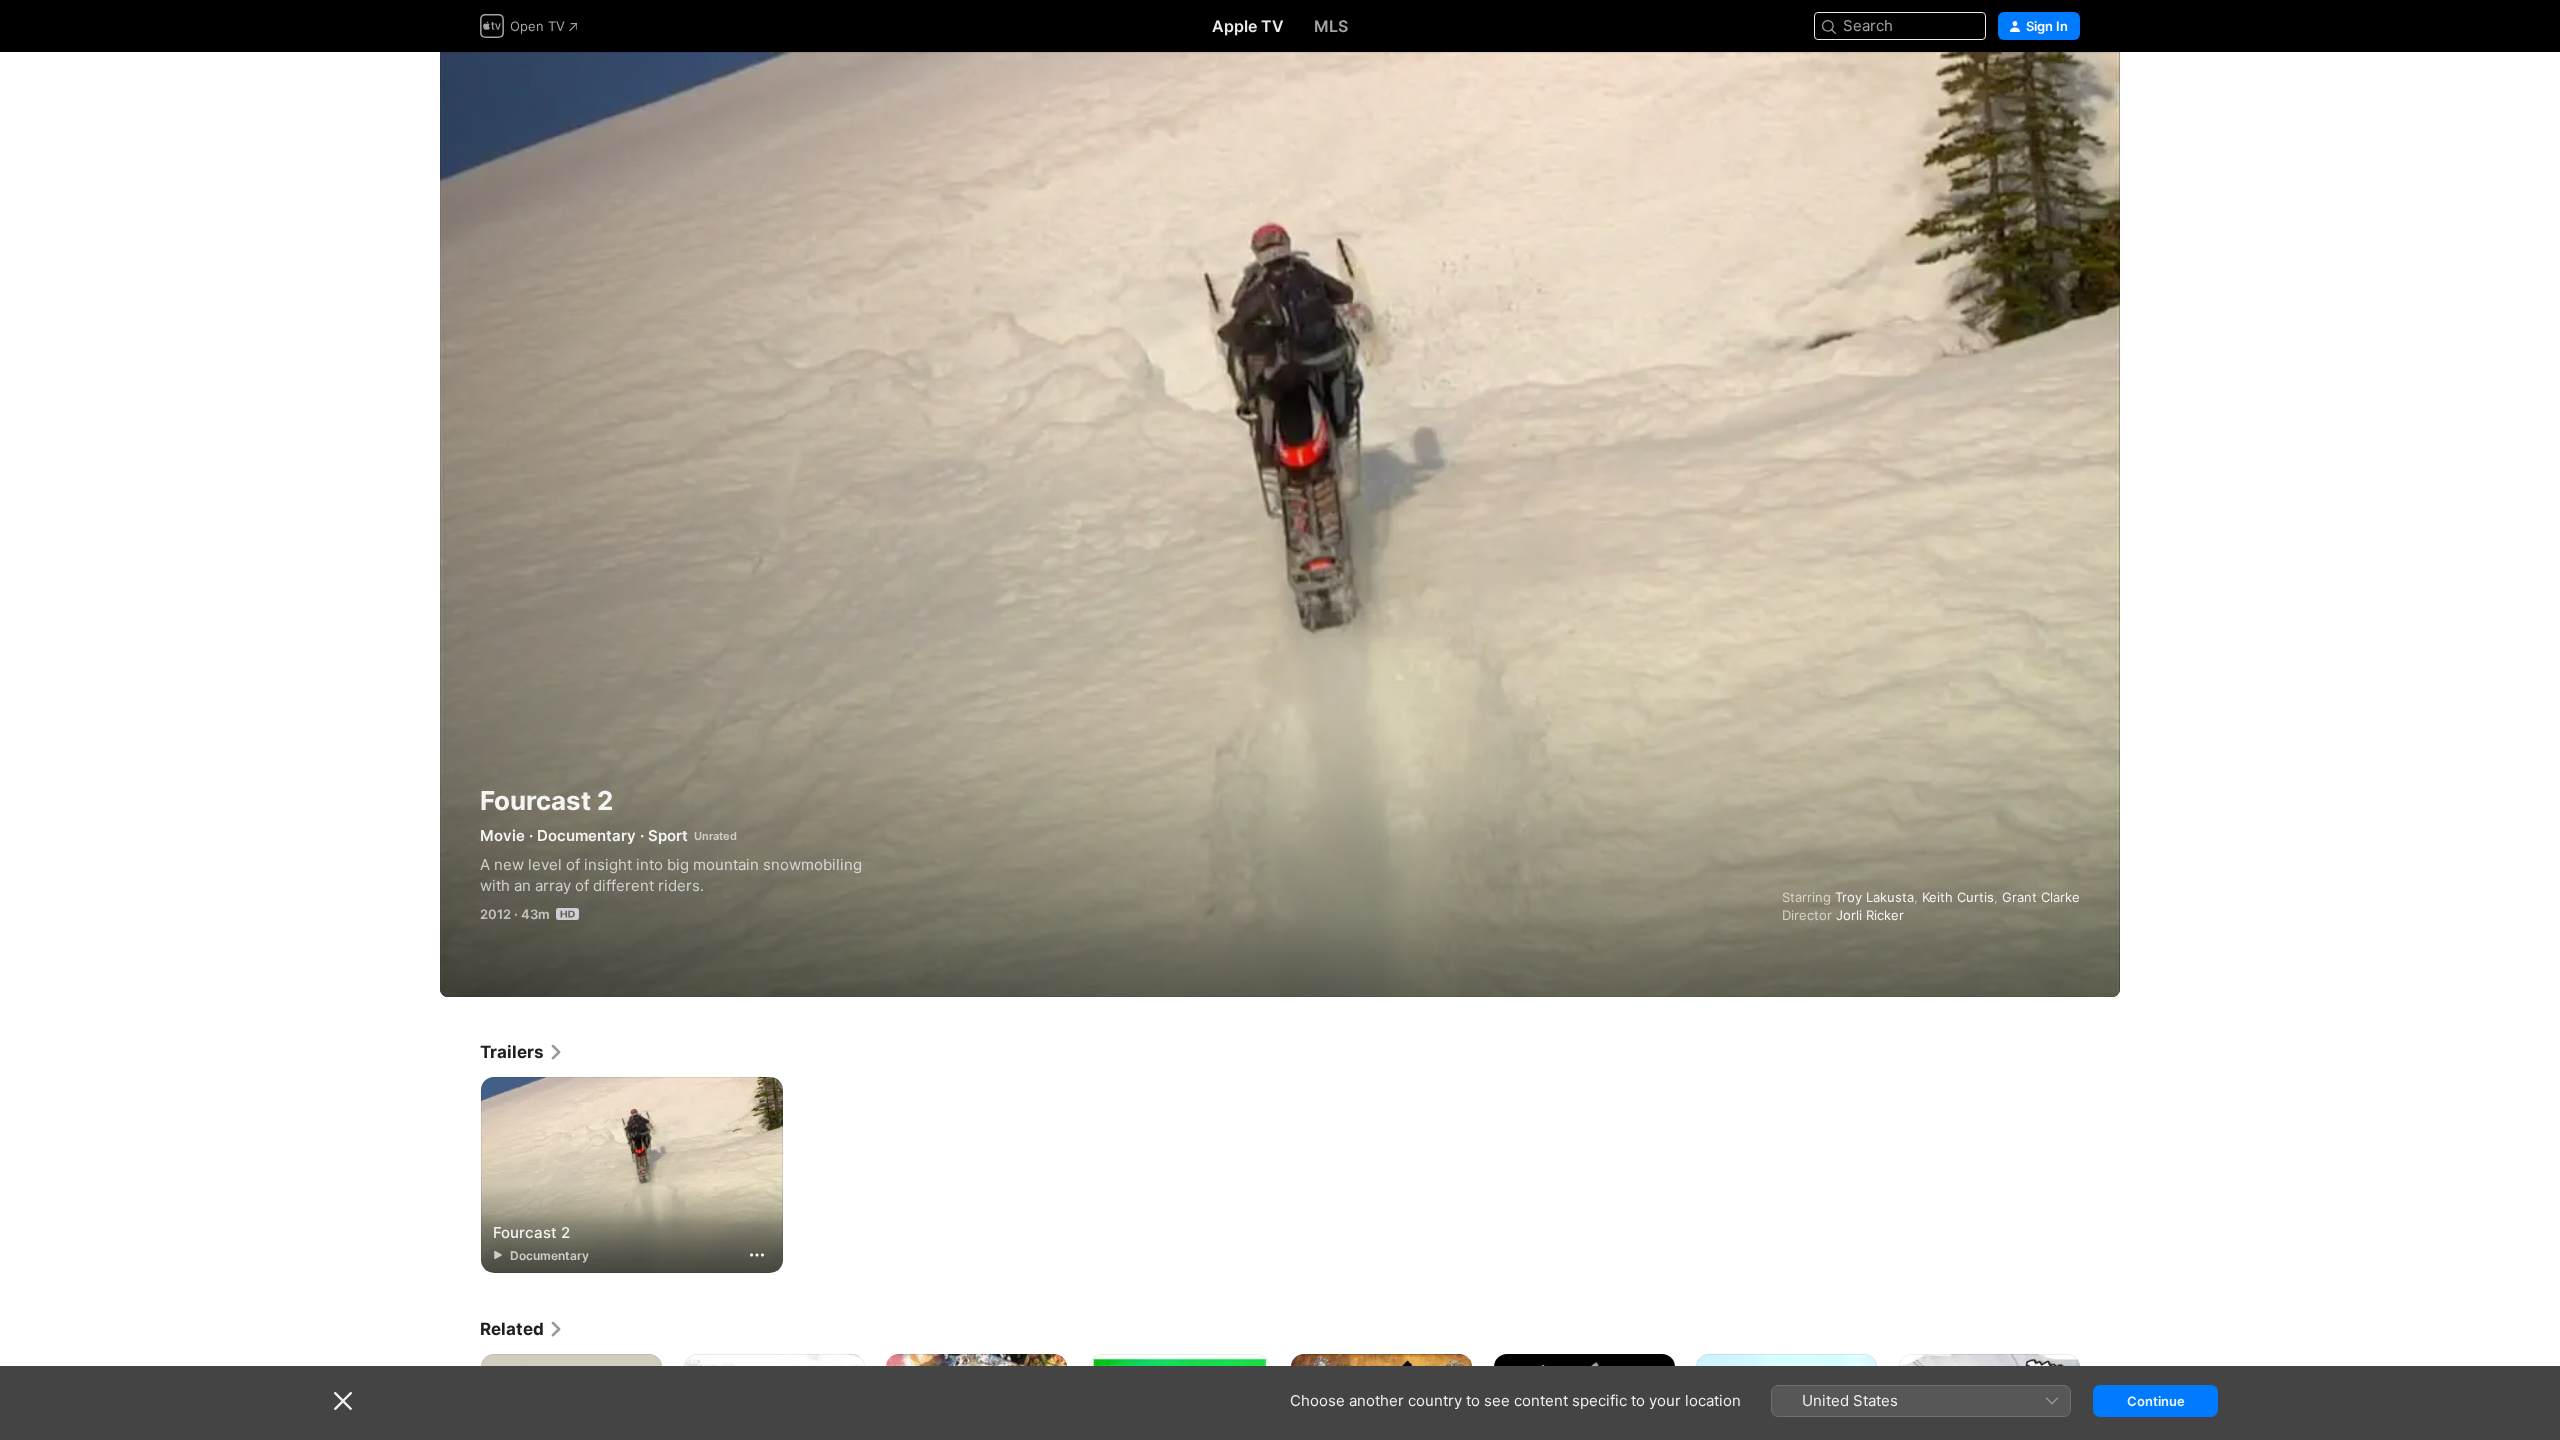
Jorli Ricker (1870, 915)
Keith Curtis (1958, 897)
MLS (1331, 26)
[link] (522, 1052)
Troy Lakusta (1874, 897)
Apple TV (1248, 26)
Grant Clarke (2041, 897)
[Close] (343, 1401)
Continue (2156, 1401)
